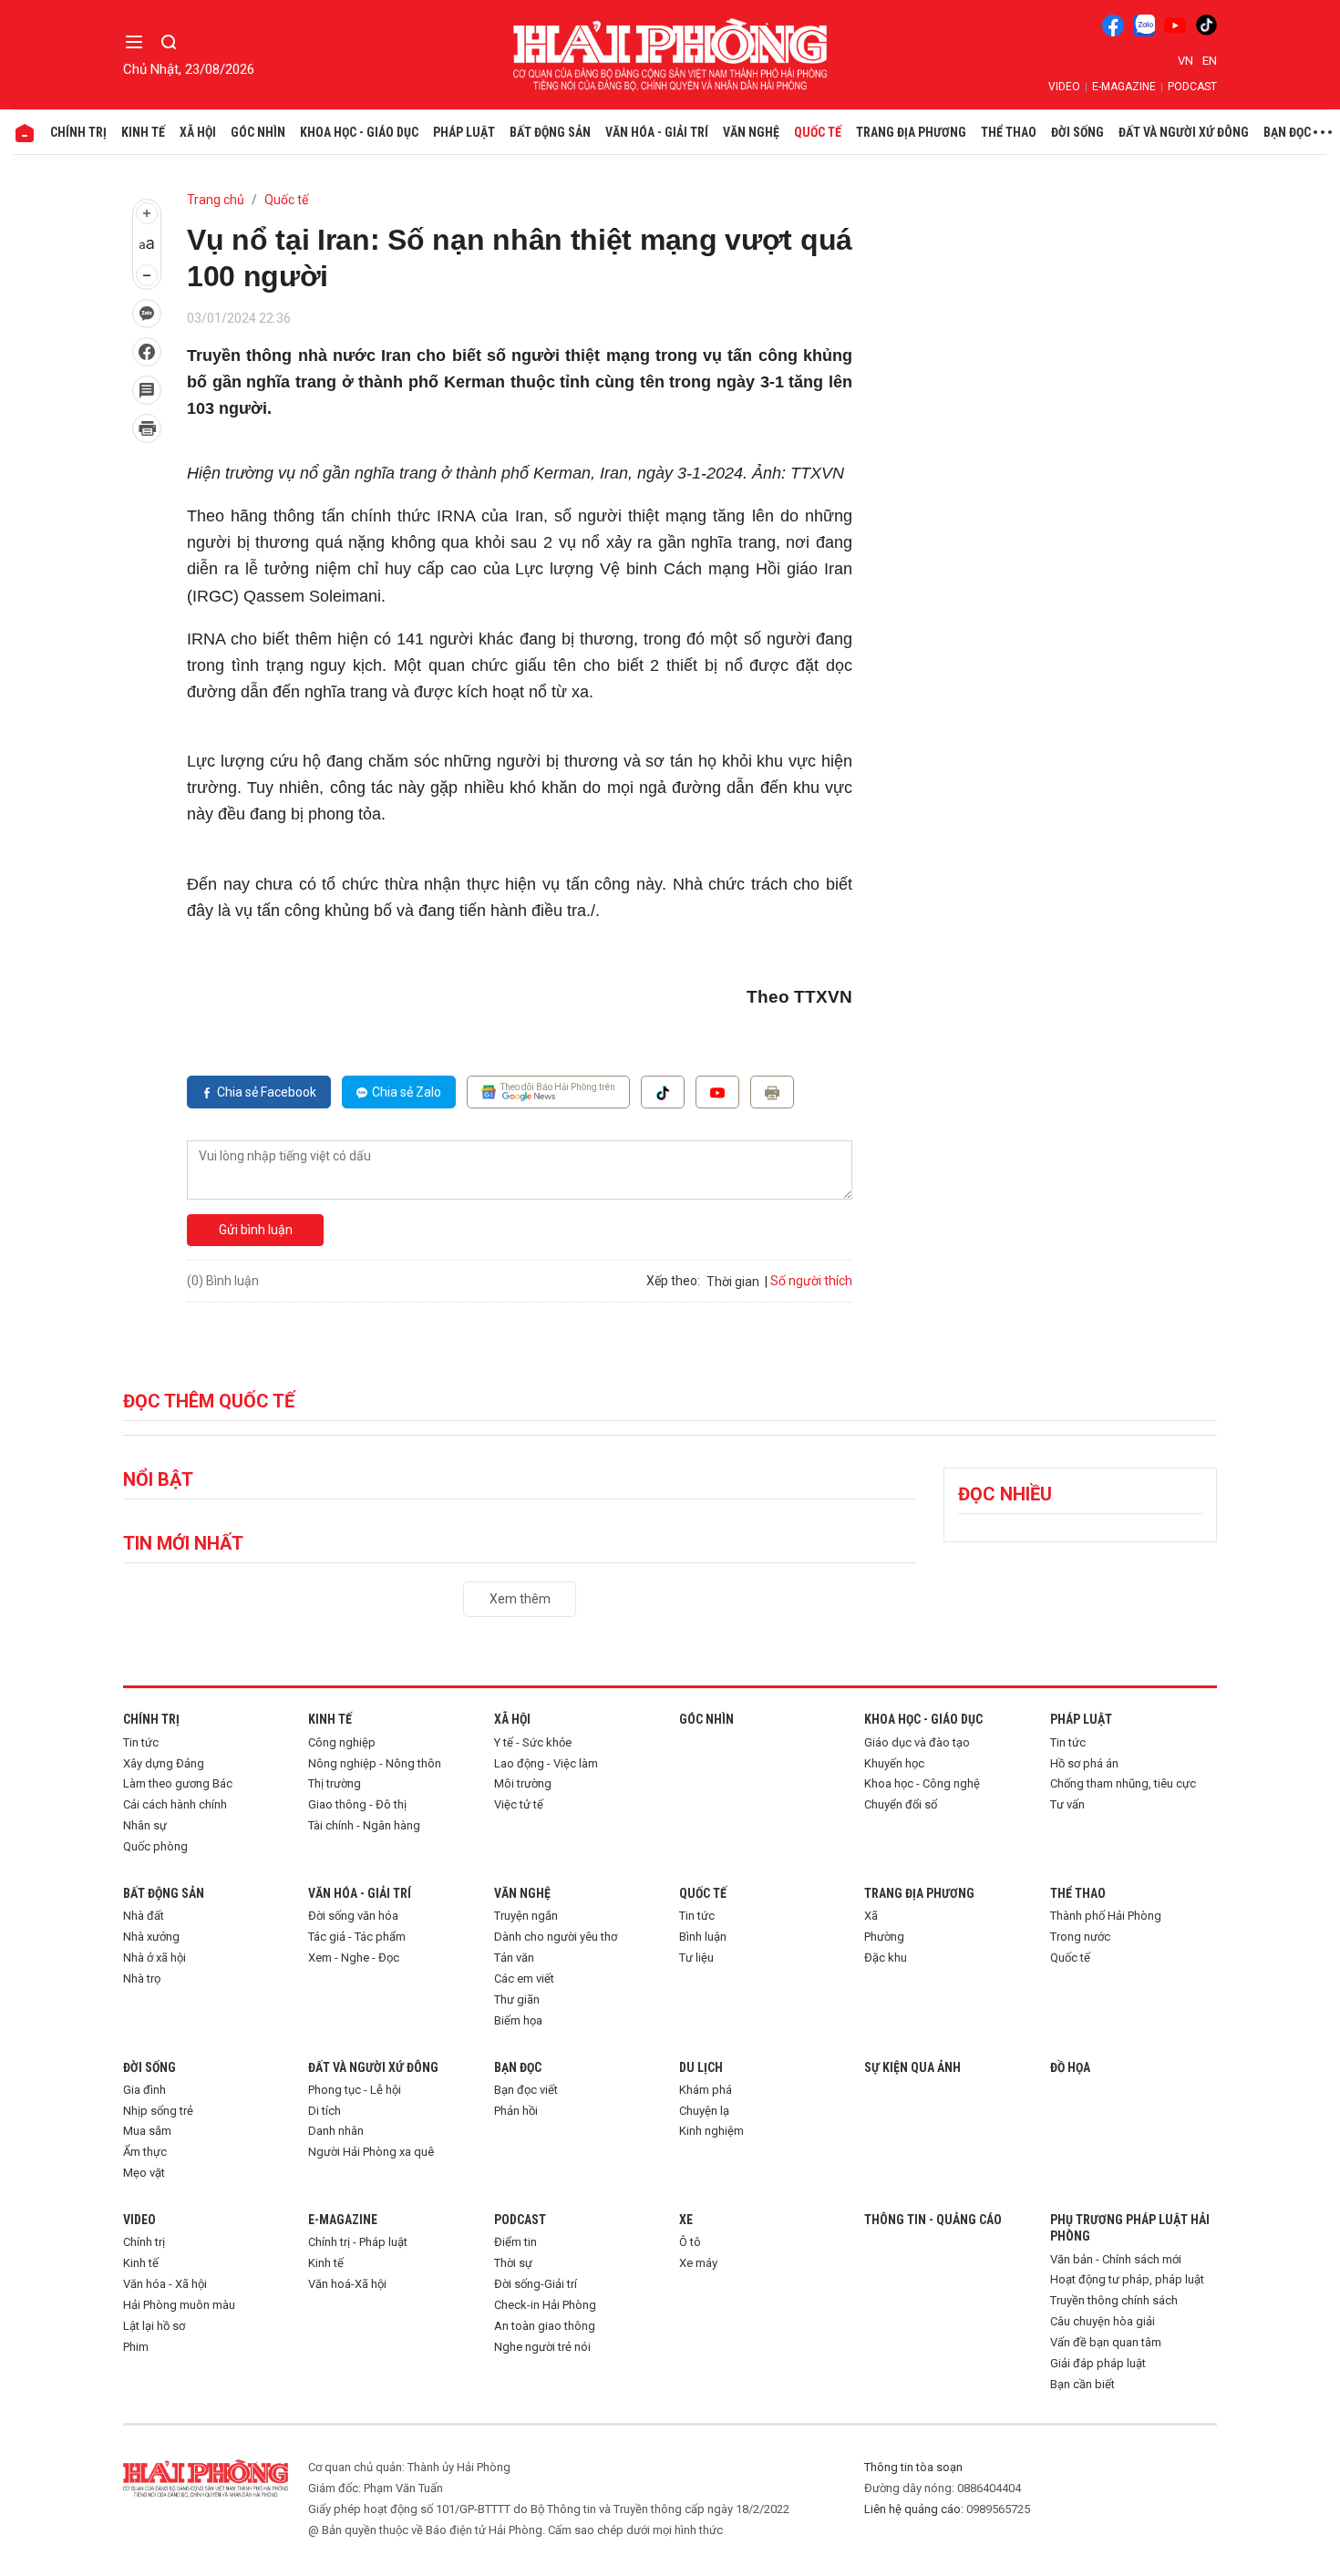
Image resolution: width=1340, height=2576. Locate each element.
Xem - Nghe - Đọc (354, 1958)
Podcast (1192, 87)
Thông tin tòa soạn (913, 2467)
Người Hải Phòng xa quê (371, 2152)
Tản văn (514, 1958)
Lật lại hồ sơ (154, 2326)
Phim (136, 2347)
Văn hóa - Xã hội (165, 2284)
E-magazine (1124, 87)
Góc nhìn (258, 132)
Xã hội (198, 132)
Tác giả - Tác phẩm (357, 1937)
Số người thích (811, 1281)
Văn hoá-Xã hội (347, 2284)
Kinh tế (143, 132)
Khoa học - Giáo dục (359, 132)
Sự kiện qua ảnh (912, 2067)
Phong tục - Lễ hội (355, 2090)
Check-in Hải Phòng (545, 2305)
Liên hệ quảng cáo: (914, 2509)
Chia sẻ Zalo (407, 1092)
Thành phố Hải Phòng (1106, 1916)
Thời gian (733, 1282)
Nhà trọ (142, 1978)
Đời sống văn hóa (353, 1916)
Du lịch (701, 2067)
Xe (686, 2220)
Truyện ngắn (526, 1916)
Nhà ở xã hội (155, 1958)
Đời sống (1077, 132)
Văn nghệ (751, 132)
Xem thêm (520, 1599)
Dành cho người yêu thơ (556, 1937)
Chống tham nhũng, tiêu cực (1123, 1783)
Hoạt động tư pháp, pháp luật (1127, 2279)
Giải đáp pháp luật (1098, 2363)
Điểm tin (515, 2242)
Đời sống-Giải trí (536, 2284)
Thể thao (1009, 132)
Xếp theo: (673, 1281)
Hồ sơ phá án (1084, 1763)
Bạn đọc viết (526, 2090)
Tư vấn (1067, 1804)
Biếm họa (518, 2020)
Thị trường (335, 1783)
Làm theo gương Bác (178, 1783)
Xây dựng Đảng (164, 1763)
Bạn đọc (1287, 132)
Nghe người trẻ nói (542, 2347)
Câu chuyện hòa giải (1103, 2321)
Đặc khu (886, 1958)
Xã (871, 1916)
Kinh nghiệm (711, 2131)
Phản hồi (516, 2111)
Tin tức (141, 1742)
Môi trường (523, 1783)
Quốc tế (818, 132)
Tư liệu (696, 1958)
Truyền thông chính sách (1114, 2300)
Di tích (325, 2111)
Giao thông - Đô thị (357, 1804)
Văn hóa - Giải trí (657, 132)
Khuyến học (894, 1763)
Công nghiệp (342, 1742)
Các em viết (524, 1978)
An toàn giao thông (545, 2326)
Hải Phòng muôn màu (179, 2305)
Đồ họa (1070, 2067)
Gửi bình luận (256, 1230)
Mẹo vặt (144, 2173)
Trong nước (1080, 1937)
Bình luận (703, 1937)
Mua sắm (147, 2131)
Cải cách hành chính (175, 1804)
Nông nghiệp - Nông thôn (375, 1763)
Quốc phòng (155, 1846)
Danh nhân (336, 2131)
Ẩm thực (145, 2152)
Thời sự (513, 2263)
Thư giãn (517, 1999)
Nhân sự (145, 1825)
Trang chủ (216, 200)
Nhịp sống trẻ (158, 2111)
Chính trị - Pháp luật (358, 2242)
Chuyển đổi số (901, 1804)
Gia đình (144, 2090)
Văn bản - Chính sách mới (1116, 2259)
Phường (884, 1937)
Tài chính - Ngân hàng (364, 1825)
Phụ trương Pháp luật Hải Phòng (1130, 2228)
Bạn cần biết (1082, 2384)
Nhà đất (144, 1916)
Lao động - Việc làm (546, 1763)
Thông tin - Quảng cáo (933, 2220)
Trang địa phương (911, 132)
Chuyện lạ (704, 2111)
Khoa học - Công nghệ (922, 1783)
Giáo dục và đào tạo (917, 1742)
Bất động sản (550, 132)
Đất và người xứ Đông (1184, 132)
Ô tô (690, 2242)
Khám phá (706, 2090)
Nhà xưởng (151, 1937)
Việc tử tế (519, 1804)
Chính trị (78, 132)
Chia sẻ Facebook (267, 1092)
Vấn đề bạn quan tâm (1106, 2342)
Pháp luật (464, 132)
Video (1064, 87)
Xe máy (698, 2263)
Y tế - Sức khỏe (533, 1742)
